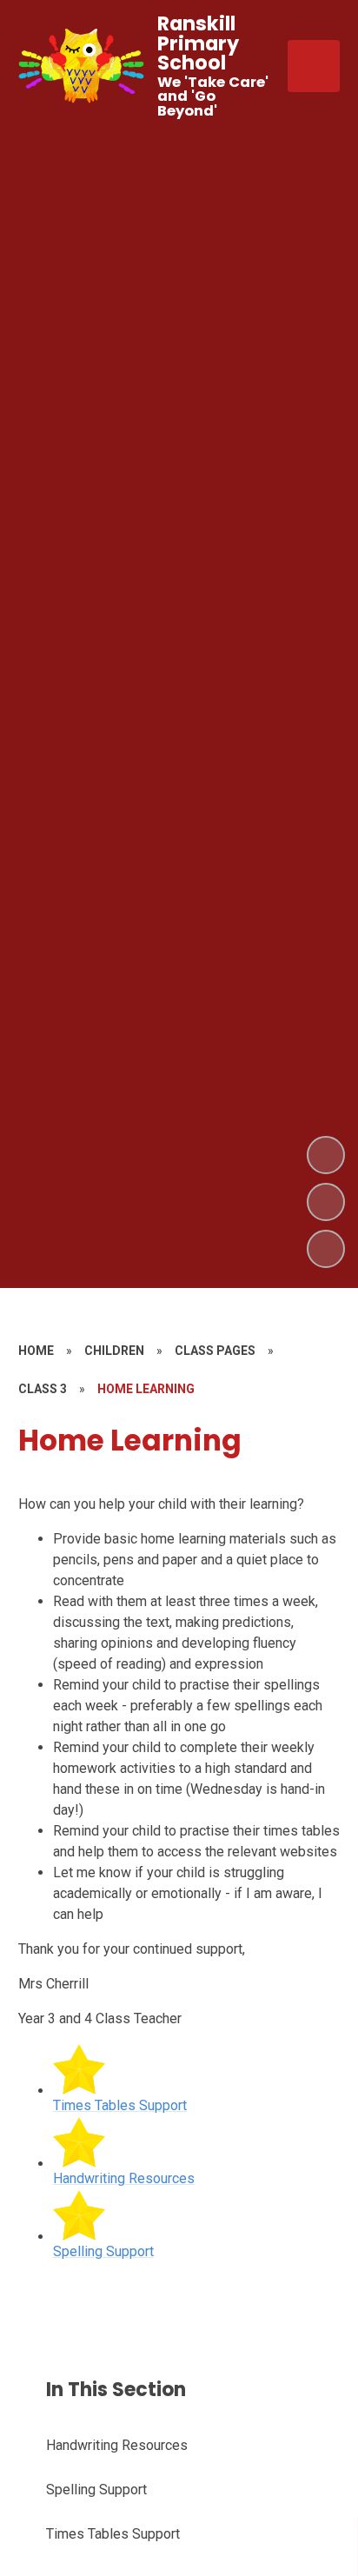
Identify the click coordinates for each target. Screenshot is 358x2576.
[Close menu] (314, 66)
